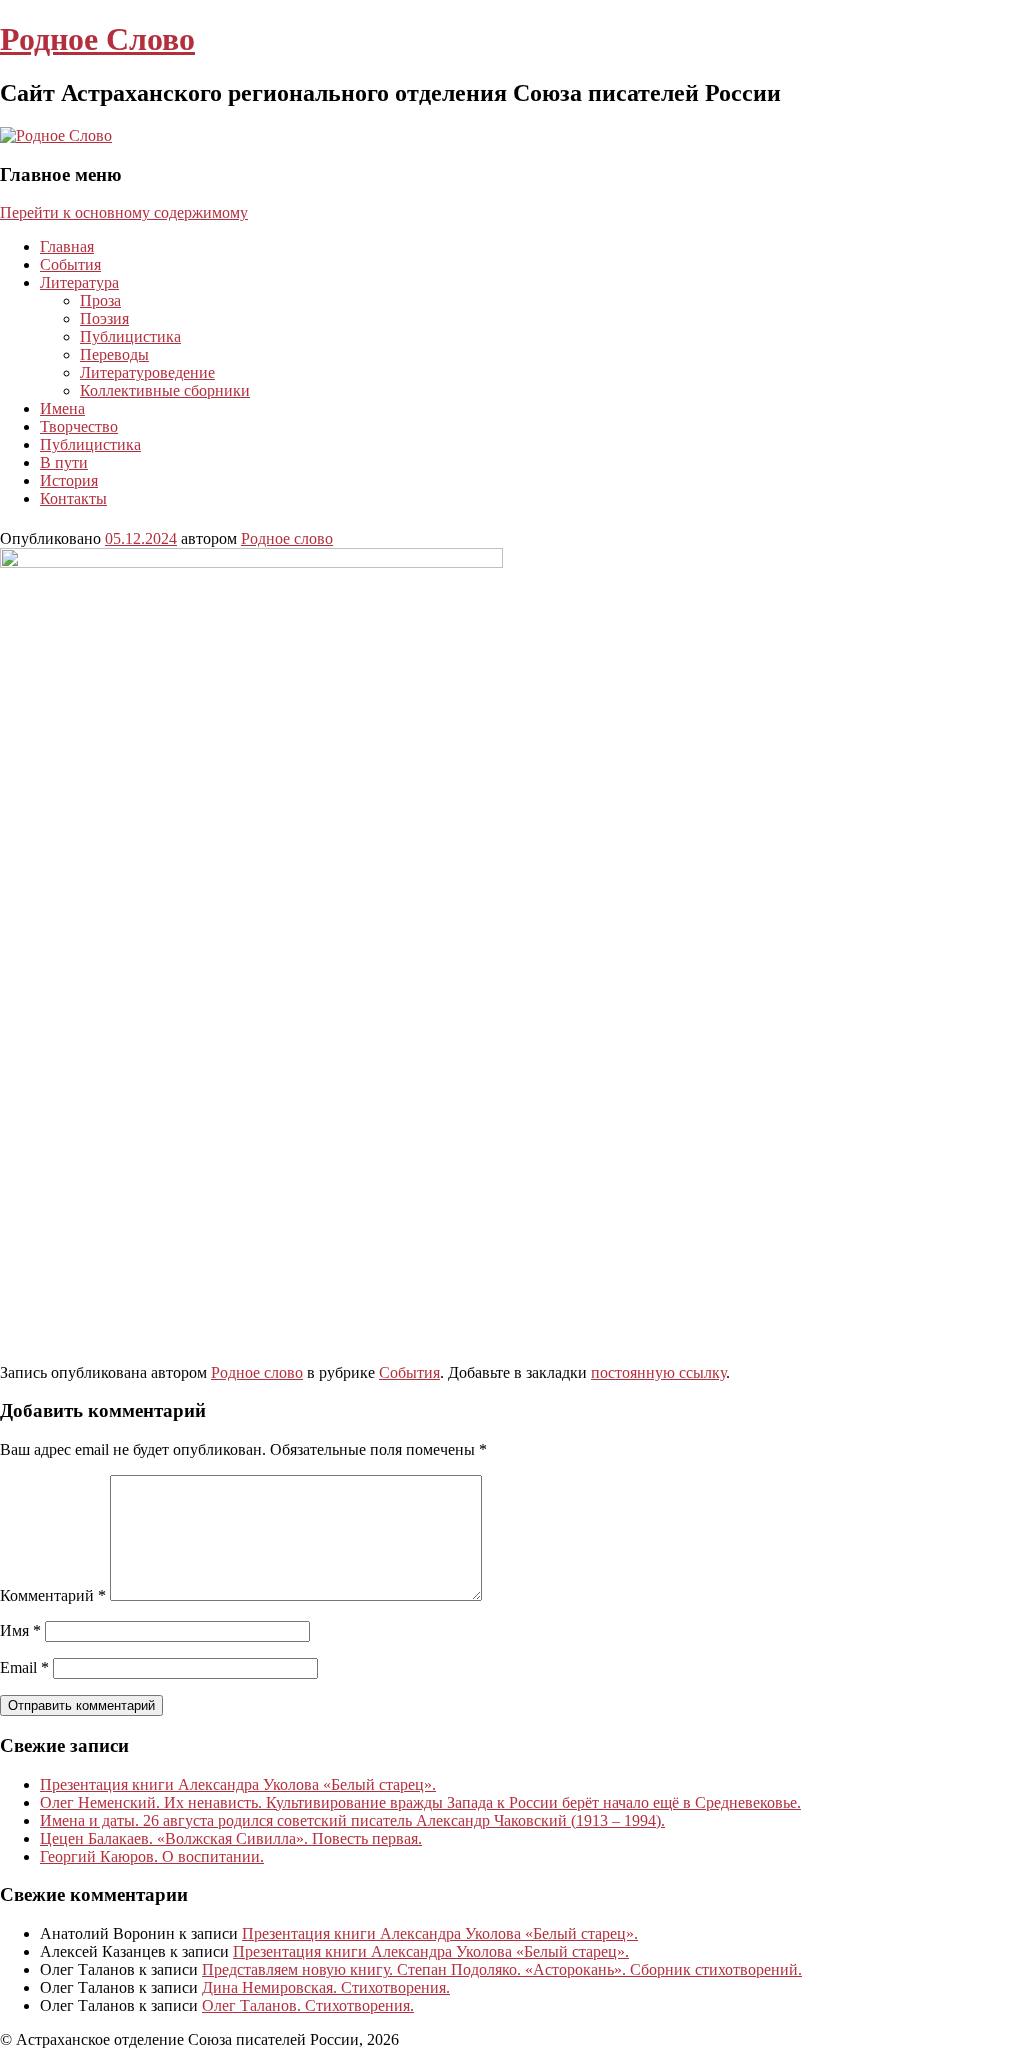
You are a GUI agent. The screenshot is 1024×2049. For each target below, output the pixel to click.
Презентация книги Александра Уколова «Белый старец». (238, 1784)
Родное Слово (97, 39)
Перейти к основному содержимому (124, 212)
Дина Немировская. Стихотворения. (326, 1987)
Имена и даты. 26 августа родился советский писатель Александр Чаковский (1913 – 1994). (352, 1820)
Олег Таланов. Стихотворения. (308, 2005)
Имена (62, 408)
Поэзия (104, 318)
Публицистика (130, 336)
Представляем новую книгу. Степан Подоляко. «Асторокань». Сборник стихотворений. (502, 1969)
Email (24, 1667)
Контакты (73, 498)
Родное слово (287, 538)
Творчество (79, 426)
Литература (79, 282)
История (69, 480)
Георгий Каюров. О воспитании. (152, 1856)
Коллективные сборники (165, 390)
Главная (67, 246)
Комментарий (53, 1595)
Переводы (114, 354)
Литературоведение (147, 372)
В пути (64, 462)
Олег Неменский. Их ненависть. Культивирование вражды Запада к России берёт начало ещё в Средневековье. (420, 1802)
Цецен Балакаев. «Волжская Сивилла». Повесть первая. (231, 1838)
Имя (20, 1630)
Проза (100, 300)
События (70, 264)
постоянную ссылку (658, 1372)
